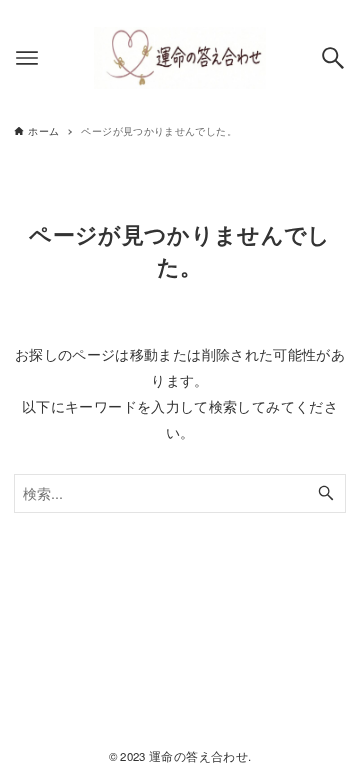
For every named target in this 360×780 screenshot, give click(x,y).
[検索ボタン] (333, 58)
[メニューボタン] (27, 58)
